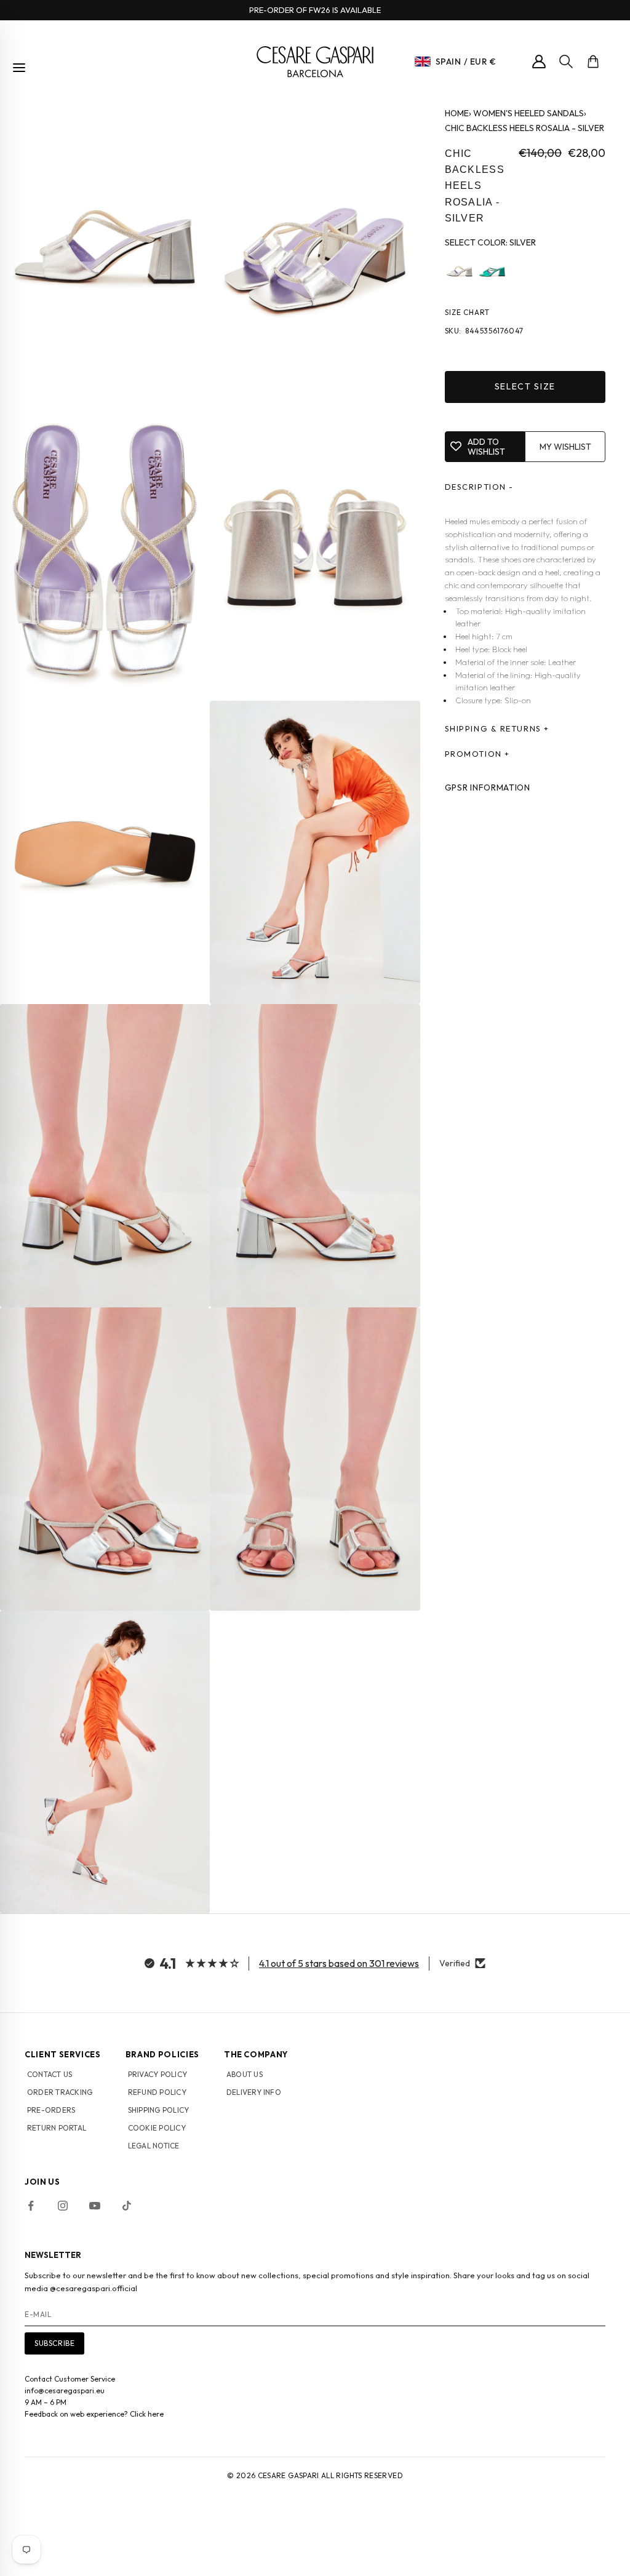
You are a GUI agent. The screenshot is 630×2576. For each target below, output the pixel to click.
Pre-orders (51, 2110)
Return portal (57, 2128)
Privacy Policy (157, 2074)
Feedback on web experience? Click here (94, 2414)
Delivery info (254, 2092)
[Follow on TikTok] (127, 2206)
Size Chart (468, 312)
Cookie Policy (157, 2128)
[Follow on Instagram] (63, 2206)
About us (245, 2074)
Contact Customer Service (70, 2379)
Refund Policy (157, 2092)
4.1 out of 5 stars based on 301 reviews (339, 1963)
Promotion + (477, 754)
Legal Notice (154, 2146)
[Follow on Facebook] (31, 2206)
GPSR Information (488, 788)
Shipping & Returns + (497, 728)
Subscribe (54, 2343)
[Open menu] (19, 68)
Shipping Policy (159, 2110)
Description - (479, 487)
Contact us (50, 2074)
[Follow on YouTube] (95, 2206)
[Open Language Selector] (423, 62)
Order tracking (60, 2092)
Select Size (525, 386)
